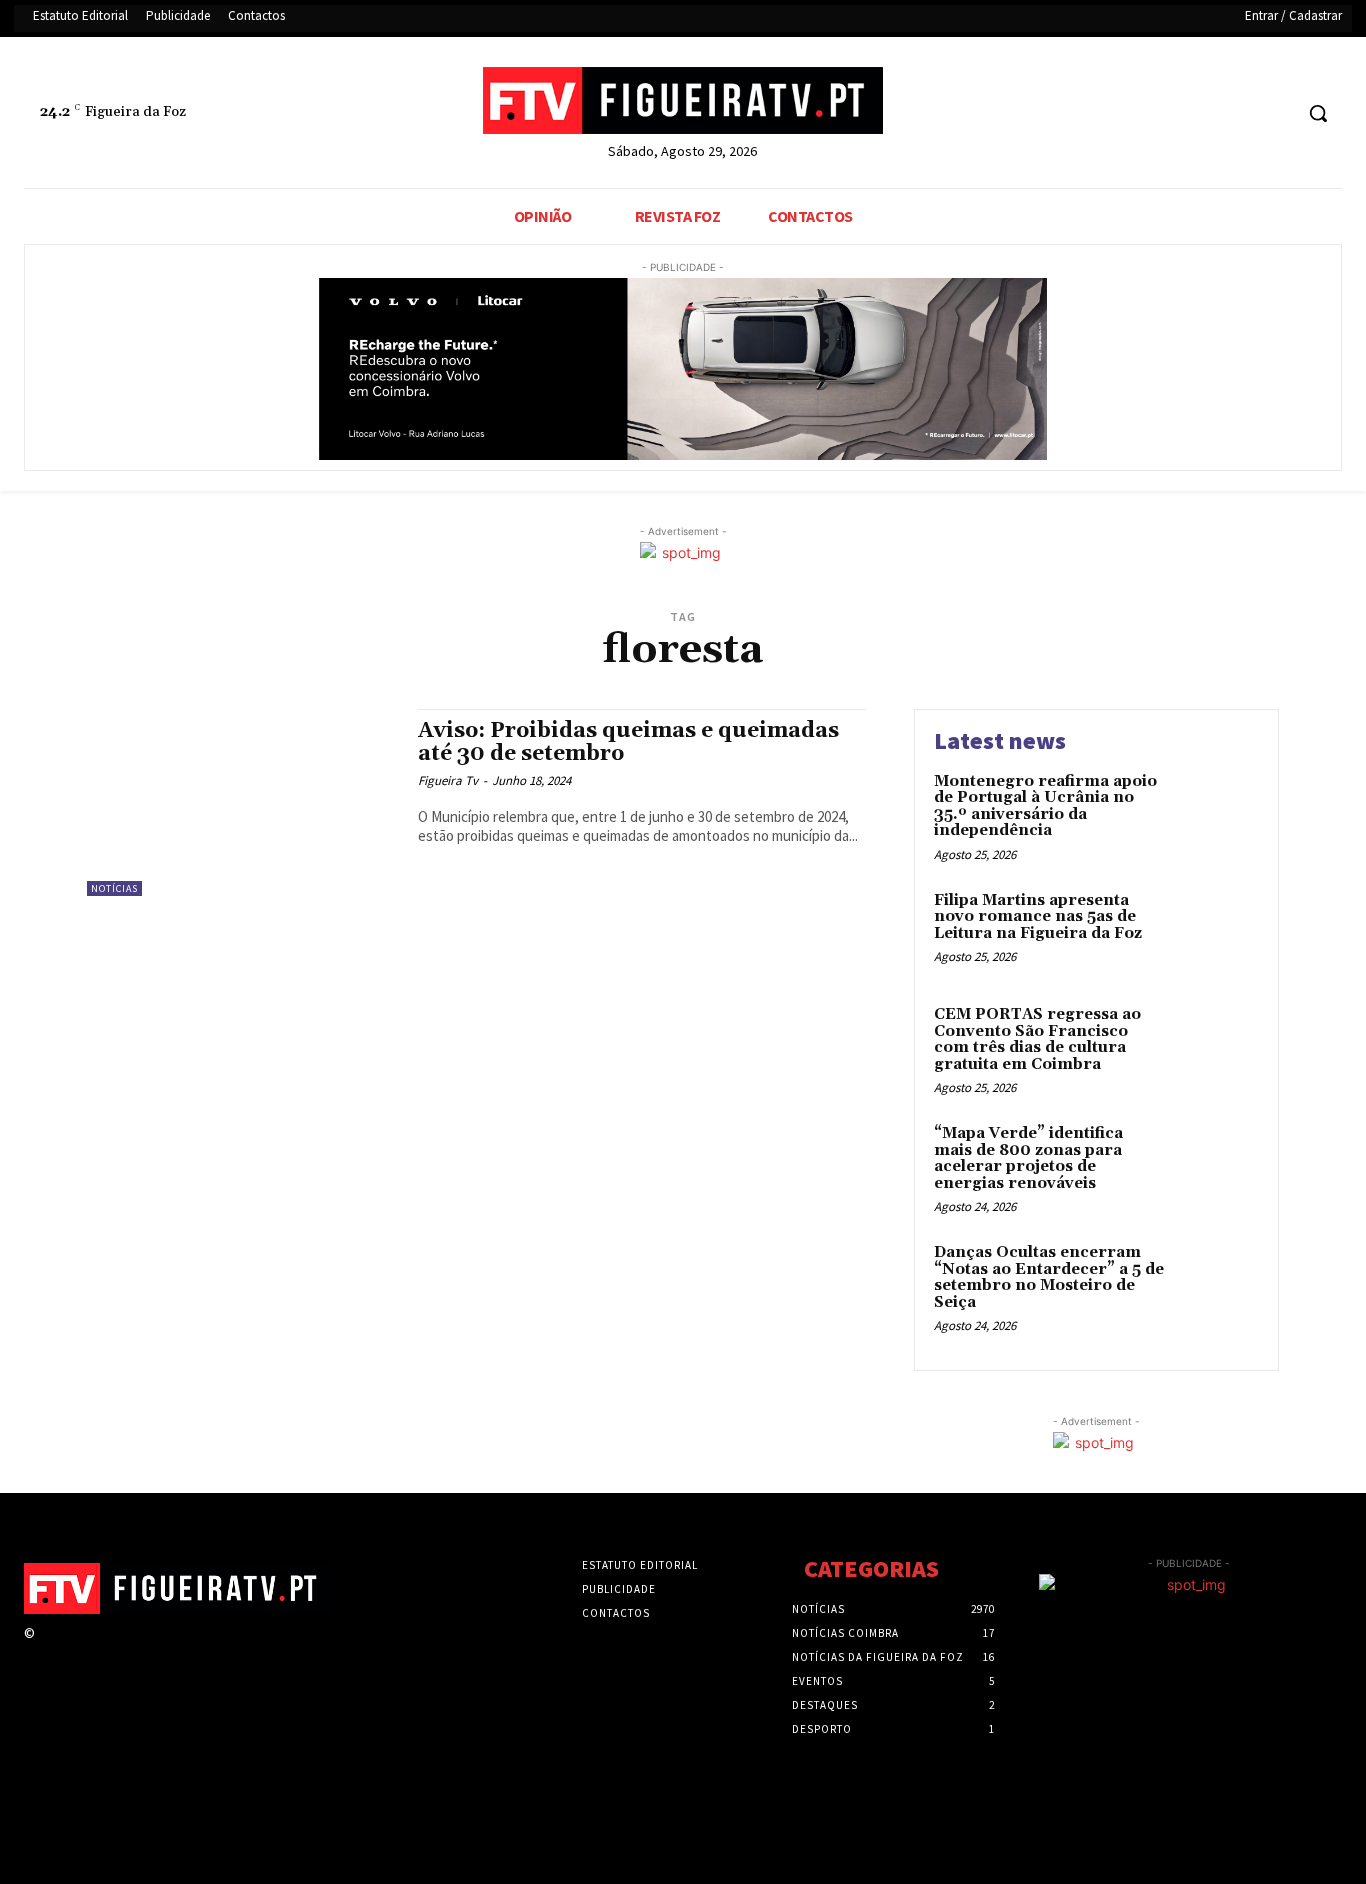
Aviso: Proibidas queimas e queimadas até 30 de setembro (628, 742)
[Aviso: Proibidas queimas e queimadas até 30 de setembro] (242, 802)
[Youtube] (1275, 113)
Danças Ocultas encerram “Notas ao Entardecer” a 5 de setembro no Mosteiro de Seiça (1049, 1277)
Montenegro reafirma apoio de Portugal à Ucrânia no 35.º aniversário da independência (1045, 806)
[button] (1318, 113)
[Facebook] (1200, 113)
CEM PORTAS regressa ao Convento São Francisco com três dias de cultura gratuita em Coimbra (1037, 1039)
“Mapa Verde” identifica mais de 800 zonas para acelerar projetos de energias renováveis (1028, 1158)
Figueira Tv (448, 780)
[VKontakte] (153, 1651)
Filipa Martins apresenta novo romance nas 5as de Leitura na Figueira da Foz (1038, 917)
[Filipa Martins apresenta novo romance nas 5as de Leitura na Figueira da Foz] (1216, 931)
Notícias (114, 888)
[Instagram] (82, 1651)
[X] (1238, 113)
